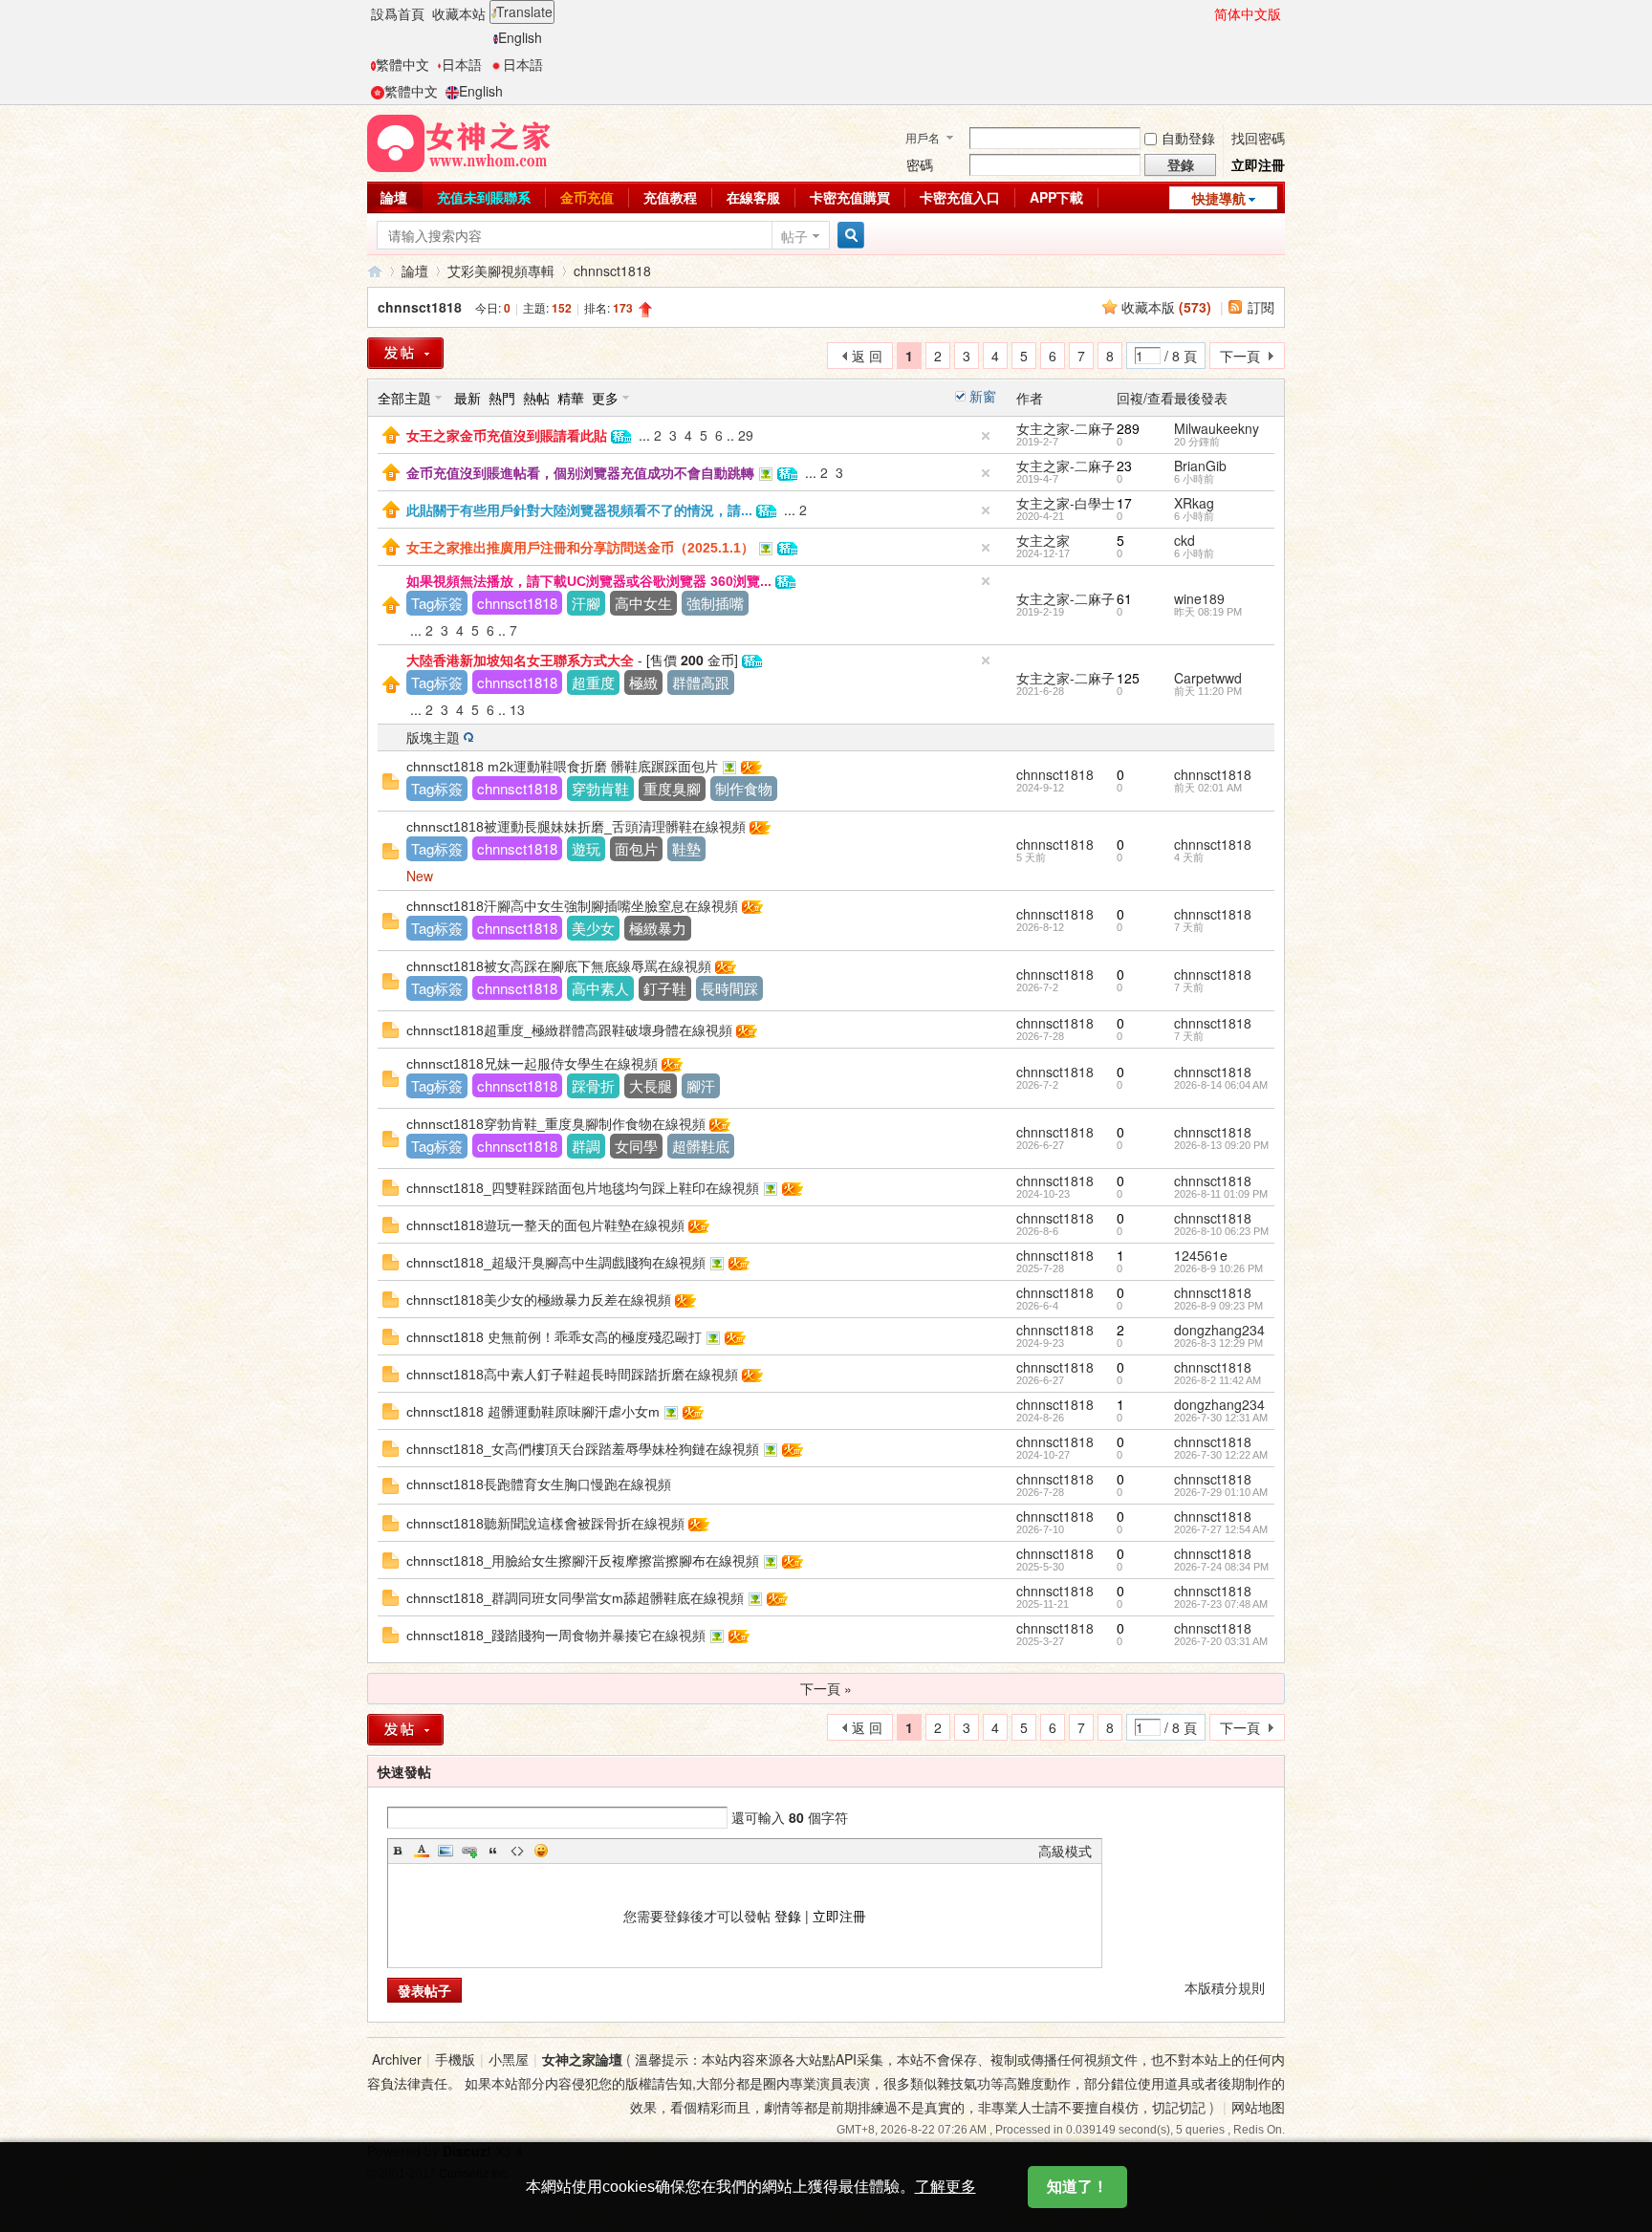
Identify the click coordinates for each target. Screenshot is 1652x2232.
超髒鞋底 (701, 1146)
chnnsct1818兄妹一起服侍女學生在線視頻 (532, 1064)
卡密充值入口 (960, 197)
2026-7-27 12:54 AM (1221, 1529)
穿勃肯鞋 (600, 788)
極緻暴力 (658, 928)
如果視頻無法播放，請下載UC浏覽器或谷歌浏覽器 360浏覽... (589, 581)
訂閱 (1261, 307)
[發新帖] (405, 353)
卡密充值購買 (850, 197)
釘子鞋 (665, 988)
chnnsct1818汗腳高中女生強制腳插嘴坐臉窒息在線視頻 (572, 906)
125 (1128, 678)
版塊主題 (433, 737)
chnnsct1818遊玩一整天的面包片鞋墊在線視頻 (545, 1225)
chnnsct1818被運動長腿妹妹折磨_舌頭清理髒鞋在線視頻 (576, 827)
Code (517, 1851)
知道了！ (1077, 2187)
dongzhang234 (1219, 1330)
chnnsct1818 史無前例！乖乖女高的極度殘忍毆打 (554, 1337)
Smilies (541, 1851)
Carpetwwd (1208, 678)
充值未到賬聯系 (484, 197)
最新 (467, 398)
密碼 (920, 164)
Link (469, 1851)
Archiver (397, 2059)
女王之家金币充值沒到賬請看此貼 (507, 436)
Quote (493, 1851)
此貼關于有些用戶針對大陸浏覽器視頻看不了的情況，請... (579, 510)
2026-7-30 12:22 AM (1221, 1455)
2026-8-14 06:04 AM (1221, 1085)
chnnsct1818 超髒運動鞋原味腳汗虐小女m (533, 1412)
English (520, 37)
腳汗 (701, 1085)
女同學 (636, 1146)
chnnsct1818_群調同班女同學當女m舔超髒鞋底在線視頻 (575, 1598)
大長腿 (651, 1085)
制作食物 (744, 788)
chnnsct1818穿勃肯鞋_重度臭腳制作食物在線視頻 (556, 1124)
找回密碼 (1258, 138)
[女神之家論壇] (459, 141)
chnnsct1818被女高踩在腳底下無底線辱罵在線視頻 (559, 966)
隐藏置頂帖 (986, 436)
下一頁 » (826, 1688)
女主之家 (1043, 540)
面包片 (636, 848)
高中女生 (643, 603)
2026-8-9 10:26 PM (1218, 1268)
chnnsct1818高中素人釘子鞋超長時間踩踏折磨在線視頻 (572, 1375)
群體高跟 (701, 682)
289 (1128, 428)
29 (746, 435)
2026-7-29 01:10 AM (1221, 1492)
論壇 (394, 197)
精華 (571, 398)
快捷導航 (1219, 198)
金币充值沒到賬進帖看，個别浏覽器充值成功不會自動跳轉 (580, 473)
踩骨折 (593, 1085)
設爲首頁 (398, 13)
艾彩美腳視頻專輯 (501, 271)
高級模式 (1065, 1851)
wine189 (1199, 598)
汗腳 (586, 603)
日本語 (462, 64)
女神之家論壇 (375, 271)
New (420, 876)
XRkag (1194, 503)
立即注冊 (1258, 164)
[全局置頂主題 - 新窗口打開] (391, 433)
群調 (586, 1146)
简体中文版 (1248, 13)
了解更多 (946, 2187)
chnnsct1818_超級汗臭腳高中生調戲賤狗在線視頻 (556, 1263)
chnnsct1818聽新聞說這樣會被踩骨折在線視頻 (545, 1524)
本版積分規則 (1225, 1987)
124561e (1201, 1255)
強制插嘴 (715, 603)
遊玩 (586, 848)
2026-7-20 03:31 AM (1221, 1641)
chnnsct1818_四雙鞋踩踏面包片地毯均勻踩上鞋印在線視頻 (583, 1188)
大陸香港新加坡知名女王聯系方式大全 (520, 661)
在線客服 (753, 197)
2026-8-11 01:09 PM (1221, 1194)
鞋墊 (686, 848)
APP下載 (1056, 197)
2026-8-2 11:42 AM (1217, 1380)
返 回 (867, 356)
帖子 (794, 236)
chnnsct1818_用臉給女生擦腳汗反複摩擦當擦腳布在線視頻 (583, 1561)
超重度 (593, 682)
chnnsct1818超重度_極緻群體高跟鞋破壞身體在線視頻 (569, 1030)
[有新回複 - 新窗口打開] (391, 779)
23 (1124, 466)
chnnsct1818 (612, 271)
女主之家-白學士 (1065, 503)
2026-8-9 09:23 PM (1218, 1306)
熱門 (502, 398)
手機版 (455, 2059)
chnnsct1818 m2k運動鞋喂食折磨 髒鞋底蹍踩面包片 (562, 767)
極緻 (643, 682)
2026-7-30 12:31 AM (1221, 1418)
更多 (605, 398)
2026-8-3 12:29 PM (1218, 1343)
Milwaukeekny (1217, 428)
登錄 (788, 1916)
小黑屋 (509, 2059)
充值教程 (670, 197)
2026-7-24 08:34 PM (1221, 1567)
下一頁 (1240, 356)
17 (1124, 503)
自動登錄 (1188, 138)
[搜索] (848, 236)
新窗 (983, 396)
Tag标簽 (437, 603)
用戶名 (923, 137)
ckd (1185, 540)
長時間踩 (729, 988)
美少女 (593, 928)
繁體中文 (402, 64)
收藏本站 (459, 13)
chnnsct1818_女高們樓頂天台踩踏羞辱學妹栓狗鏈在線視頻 (583, 1449)
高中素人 (600, 988)
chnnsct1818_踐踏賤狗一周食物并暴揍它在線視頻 (556, 1636)
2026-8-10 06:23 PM (1221, 1231)
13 (517, 709)
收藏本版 (1166, 307)
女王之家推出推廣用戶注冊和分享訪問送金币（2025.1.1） (580, 548)
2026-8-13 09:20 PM (1221, 1145)
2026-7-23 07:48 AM (1221, 1604)
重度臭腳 (672, 788)
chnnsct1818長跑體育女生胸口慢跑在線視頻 (539, 1484)
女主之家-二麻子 (1065, 428)
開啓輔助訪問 (1206, 13)
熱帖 (536, 398)
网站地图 (1258, 2107)
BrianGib (1200, 466)
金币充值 (587, 197)
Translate (524, 11)
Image (446, 1851)
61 (1124, 598)
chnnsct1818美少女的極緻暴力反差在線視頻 (539, 1300)
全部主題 (404, 398)
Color (422, 1851)
